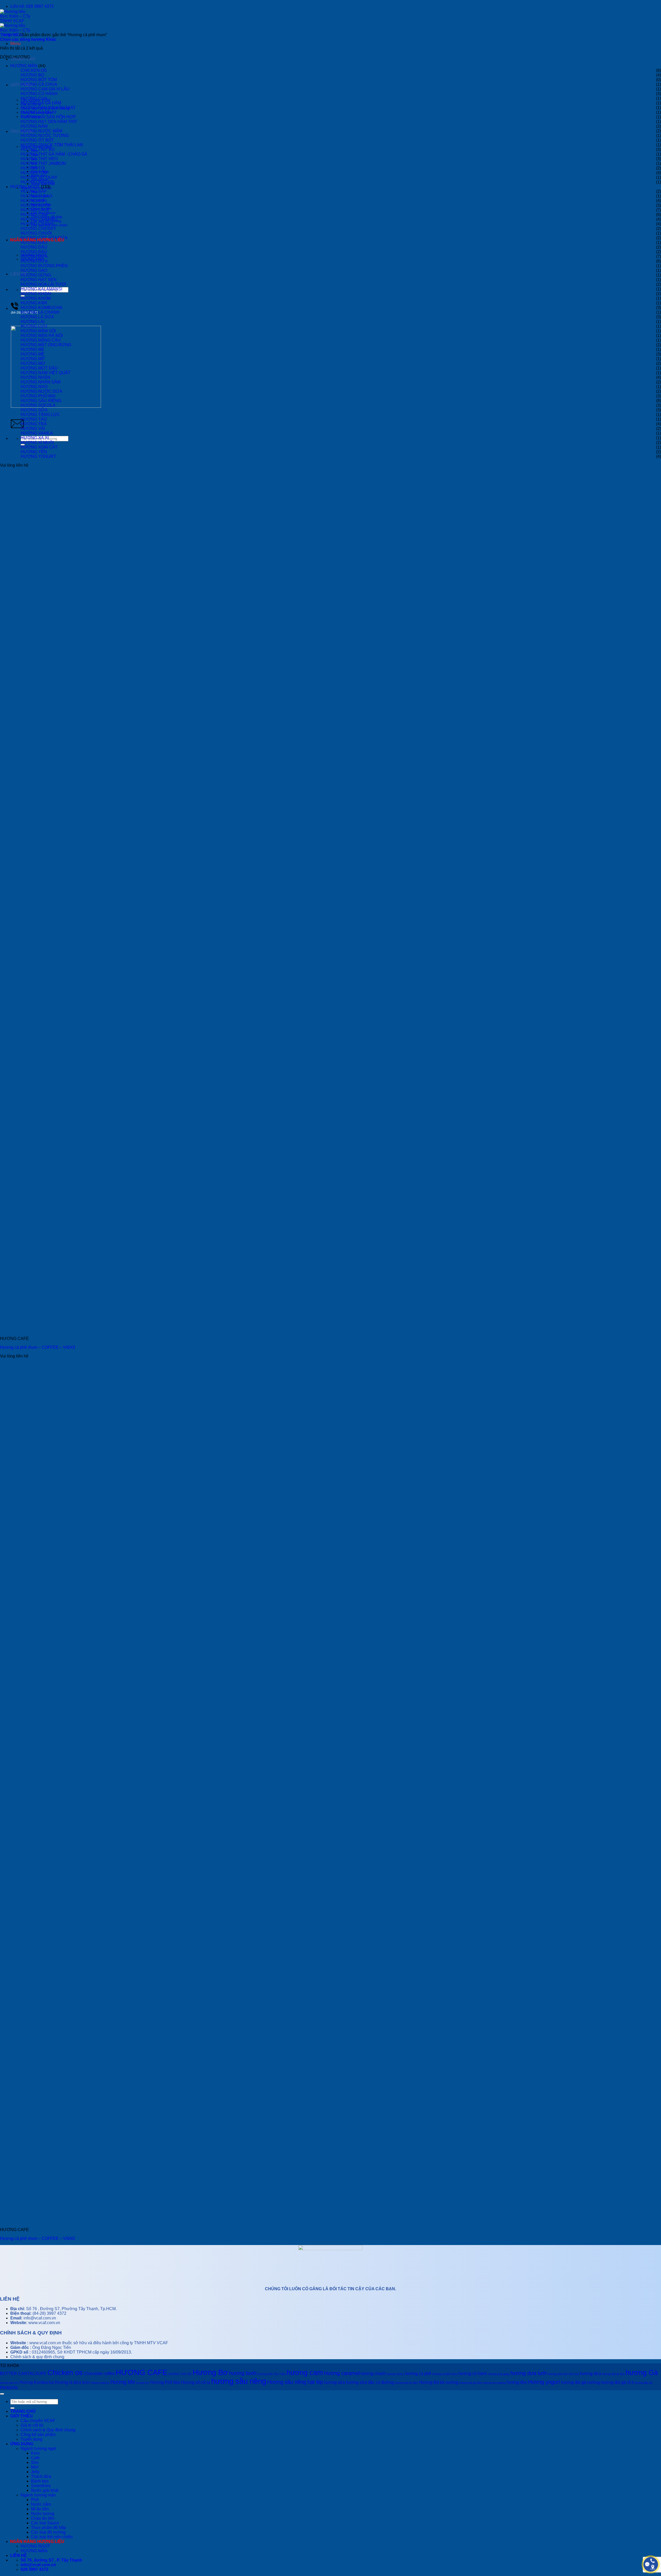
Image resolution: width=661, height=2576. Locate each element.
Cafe (35, 2458)
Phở (35, 2500)
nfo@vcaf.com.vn (40, 2318)
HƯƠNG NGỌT (25, 187)
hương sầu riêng (239, 2381)
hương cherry (395, 2374)
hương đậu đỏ (643, 2383)
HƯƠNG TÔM (34, 173)
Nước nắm (41, 2504)
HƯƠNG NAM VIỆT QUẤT (46, 373)
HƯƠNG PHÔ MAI (38, 396)
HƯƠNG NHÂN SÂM (41, 382)
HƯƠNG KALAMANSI (41, 289)
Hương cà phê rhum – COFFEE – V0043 (38, 1347)
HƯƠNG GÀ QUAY (39, 112)
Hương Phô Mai (165, 2382)
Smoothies (41, 2486)
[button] (15, 44)
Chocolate (93, 2374)
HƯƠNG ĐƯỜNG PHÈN (44, 266)
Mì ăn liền (40, 2509)
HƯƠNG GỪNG (36, 275)
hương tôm (517, 2382)
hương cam (305, 2373)
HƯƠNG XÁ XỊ (35, 438)
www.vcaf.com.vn (44, 2323)
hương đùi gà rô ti (617, 2382)
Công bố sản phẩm (38, 2435)
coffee (109, 2374)
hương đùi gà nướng (580, 2382)
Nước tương (43, 2514)
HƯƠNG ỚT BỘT (37, 140)
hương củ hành (473, 2374)
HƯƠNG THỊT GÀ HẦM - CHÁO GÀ (54, 154)
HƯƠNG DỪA (34, 256)
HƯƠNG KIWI (34, 303)
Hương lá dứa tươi (72, 2382)
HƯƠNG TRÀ (34, 424)
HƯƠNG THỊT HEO (39, 159)
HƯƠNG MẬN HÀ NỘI (42, 336)
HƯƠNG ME (33, 349)
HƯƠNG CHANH (37, 224)
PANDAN (9, 2388)
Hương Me (123, 2382)
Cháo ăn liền (43, 2518)
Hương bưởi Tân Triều (272, 2374)
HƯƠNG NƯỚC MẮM (41, 131)
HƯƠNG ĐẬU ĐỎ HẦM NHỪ (48, 108)
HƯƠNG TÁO (34, 419)
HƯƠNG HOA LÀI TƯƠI (43, 284)
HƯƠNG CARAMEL (40, 219)
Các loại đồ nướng (48, 2532)
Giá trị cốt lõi (32, 2425)
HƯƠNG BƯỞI (35, 205)
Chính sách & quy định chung (37, 2357)
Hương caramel (342, 2373)
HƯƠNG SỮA (34, 410)
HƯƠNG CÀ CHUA (39, 84)
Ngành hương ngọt (38, 2448)
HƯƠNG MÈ (33, 354)
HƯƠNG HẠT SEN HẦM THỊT (49, 122)
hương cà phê (418, 2374)
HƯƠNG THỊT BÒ (38, 149)
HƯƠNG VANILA (37, 433)
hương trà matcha (494, 2383)
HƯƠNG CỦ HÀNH (39, 94)
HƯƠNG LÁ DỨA (37, 317)
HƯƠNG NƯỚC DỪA (41, 391)
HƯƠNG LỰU (34, 326)
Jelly (35, 2472)
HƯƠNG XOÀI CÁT (39, 447)
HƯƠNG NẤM (34, 126)
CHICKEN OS (34, 70)
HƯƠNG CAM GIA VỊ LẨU (45, 89)
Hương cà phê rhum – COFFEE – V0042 (38, 2238)
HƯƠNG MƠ (33, 363)
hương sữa (335, 2382)
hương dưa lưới (529, 2373)
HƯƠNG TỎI (33, 168)
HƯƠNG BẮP (34, 191)
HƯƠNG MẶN (24, 66)
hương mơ (143, 2383)
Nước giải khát (45, 2490)
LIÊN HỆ (19, 274)
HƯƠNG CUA (34, 98)
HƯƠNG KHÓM (36, 298)
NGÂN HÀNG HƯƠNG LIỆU (37, 240)
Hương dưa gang (499, 2374)
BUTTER (9, 2374)
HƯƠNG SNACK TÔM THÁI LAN (52, 145)
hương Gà (642, 2373)
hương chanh (373, 2374)
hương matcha (100, 2383)
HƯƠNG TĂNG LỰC (40, 415)
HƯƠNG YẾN (34, 452)
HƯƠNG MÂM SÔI (38, 331)
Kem (35, 2453)
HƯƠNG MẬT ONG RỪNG (46, 345)
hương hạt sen (9, 2383)
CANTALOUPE (32, 2374)
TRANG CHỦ (23, 2411)
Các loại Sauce (45, 2523)
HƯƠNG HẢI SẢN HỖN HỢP (48, 117)
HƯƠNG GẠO (34, 270)
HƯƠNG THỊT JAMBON (43, 163)
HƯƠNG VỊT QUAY (39, 177)
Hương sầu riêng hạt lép (295, 2382)
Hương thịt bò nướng (439, 2382)
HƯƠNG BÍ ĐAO (36, 196)
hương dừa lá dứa (613, 2374)
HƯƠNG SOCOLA (38, 405)
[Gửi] (12, 2408)
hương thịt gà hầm (471, 2383)
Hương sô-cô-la (196, 2382)
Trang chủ (9, 35)
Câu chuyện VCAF (38, 2421)
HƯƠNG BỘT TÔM (39, 80)
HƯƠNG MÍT (33, 359)
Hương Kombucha (37, 2382)
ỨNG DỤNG (22, 2444)
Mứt (35, 2467)
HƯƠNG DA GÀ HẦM (41, 103)
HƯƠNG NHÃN (36, 377)
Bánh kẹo (40, 2481)
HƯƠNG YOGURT (38, 456)
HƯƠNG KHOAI (36, 294)
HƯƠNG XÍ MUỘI (37, 442)
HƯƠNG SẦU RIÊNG (41, 401)
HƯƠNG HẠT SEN (39, 280)
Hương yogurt (544, 2382)
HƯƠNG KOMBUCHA (42, 308)
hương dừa (591, 2374)
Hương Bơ (210, 2372)
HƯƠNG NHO (34, 387)
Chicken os (65, 2373)
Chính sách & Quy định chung (48, 2430)
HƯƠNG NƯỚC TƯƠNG (45, 136)
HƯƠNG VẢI (33, 429)
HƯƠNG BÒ (32, 75)
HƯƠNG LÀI (33, 322)
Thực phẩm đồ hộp (48, 2528)
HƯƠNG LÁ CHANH (40, 312)
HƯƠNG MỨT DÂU (39, 368)
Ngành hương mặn (38, 2495)
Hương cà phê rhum (445, 2374)
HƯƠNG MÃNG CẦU (41, 340)
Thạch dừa (41, 2476)
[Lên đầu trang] (2, 2394)
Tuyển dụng (32, 2439)
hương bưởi (243, 2373)
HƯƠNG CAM (34, 215)
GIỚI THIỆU (22, 2416)
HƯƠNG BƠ (33, 201)
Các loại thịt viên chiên (52, 2537)
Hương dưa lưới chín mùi (563, 2374)
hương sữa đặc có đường (370, 2382)
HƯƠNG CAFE (35, 210)
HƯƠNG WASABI (37, 182)
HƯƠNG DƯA (34, 261)
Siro (35, 2462)
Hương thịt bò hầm (406, 2383)
